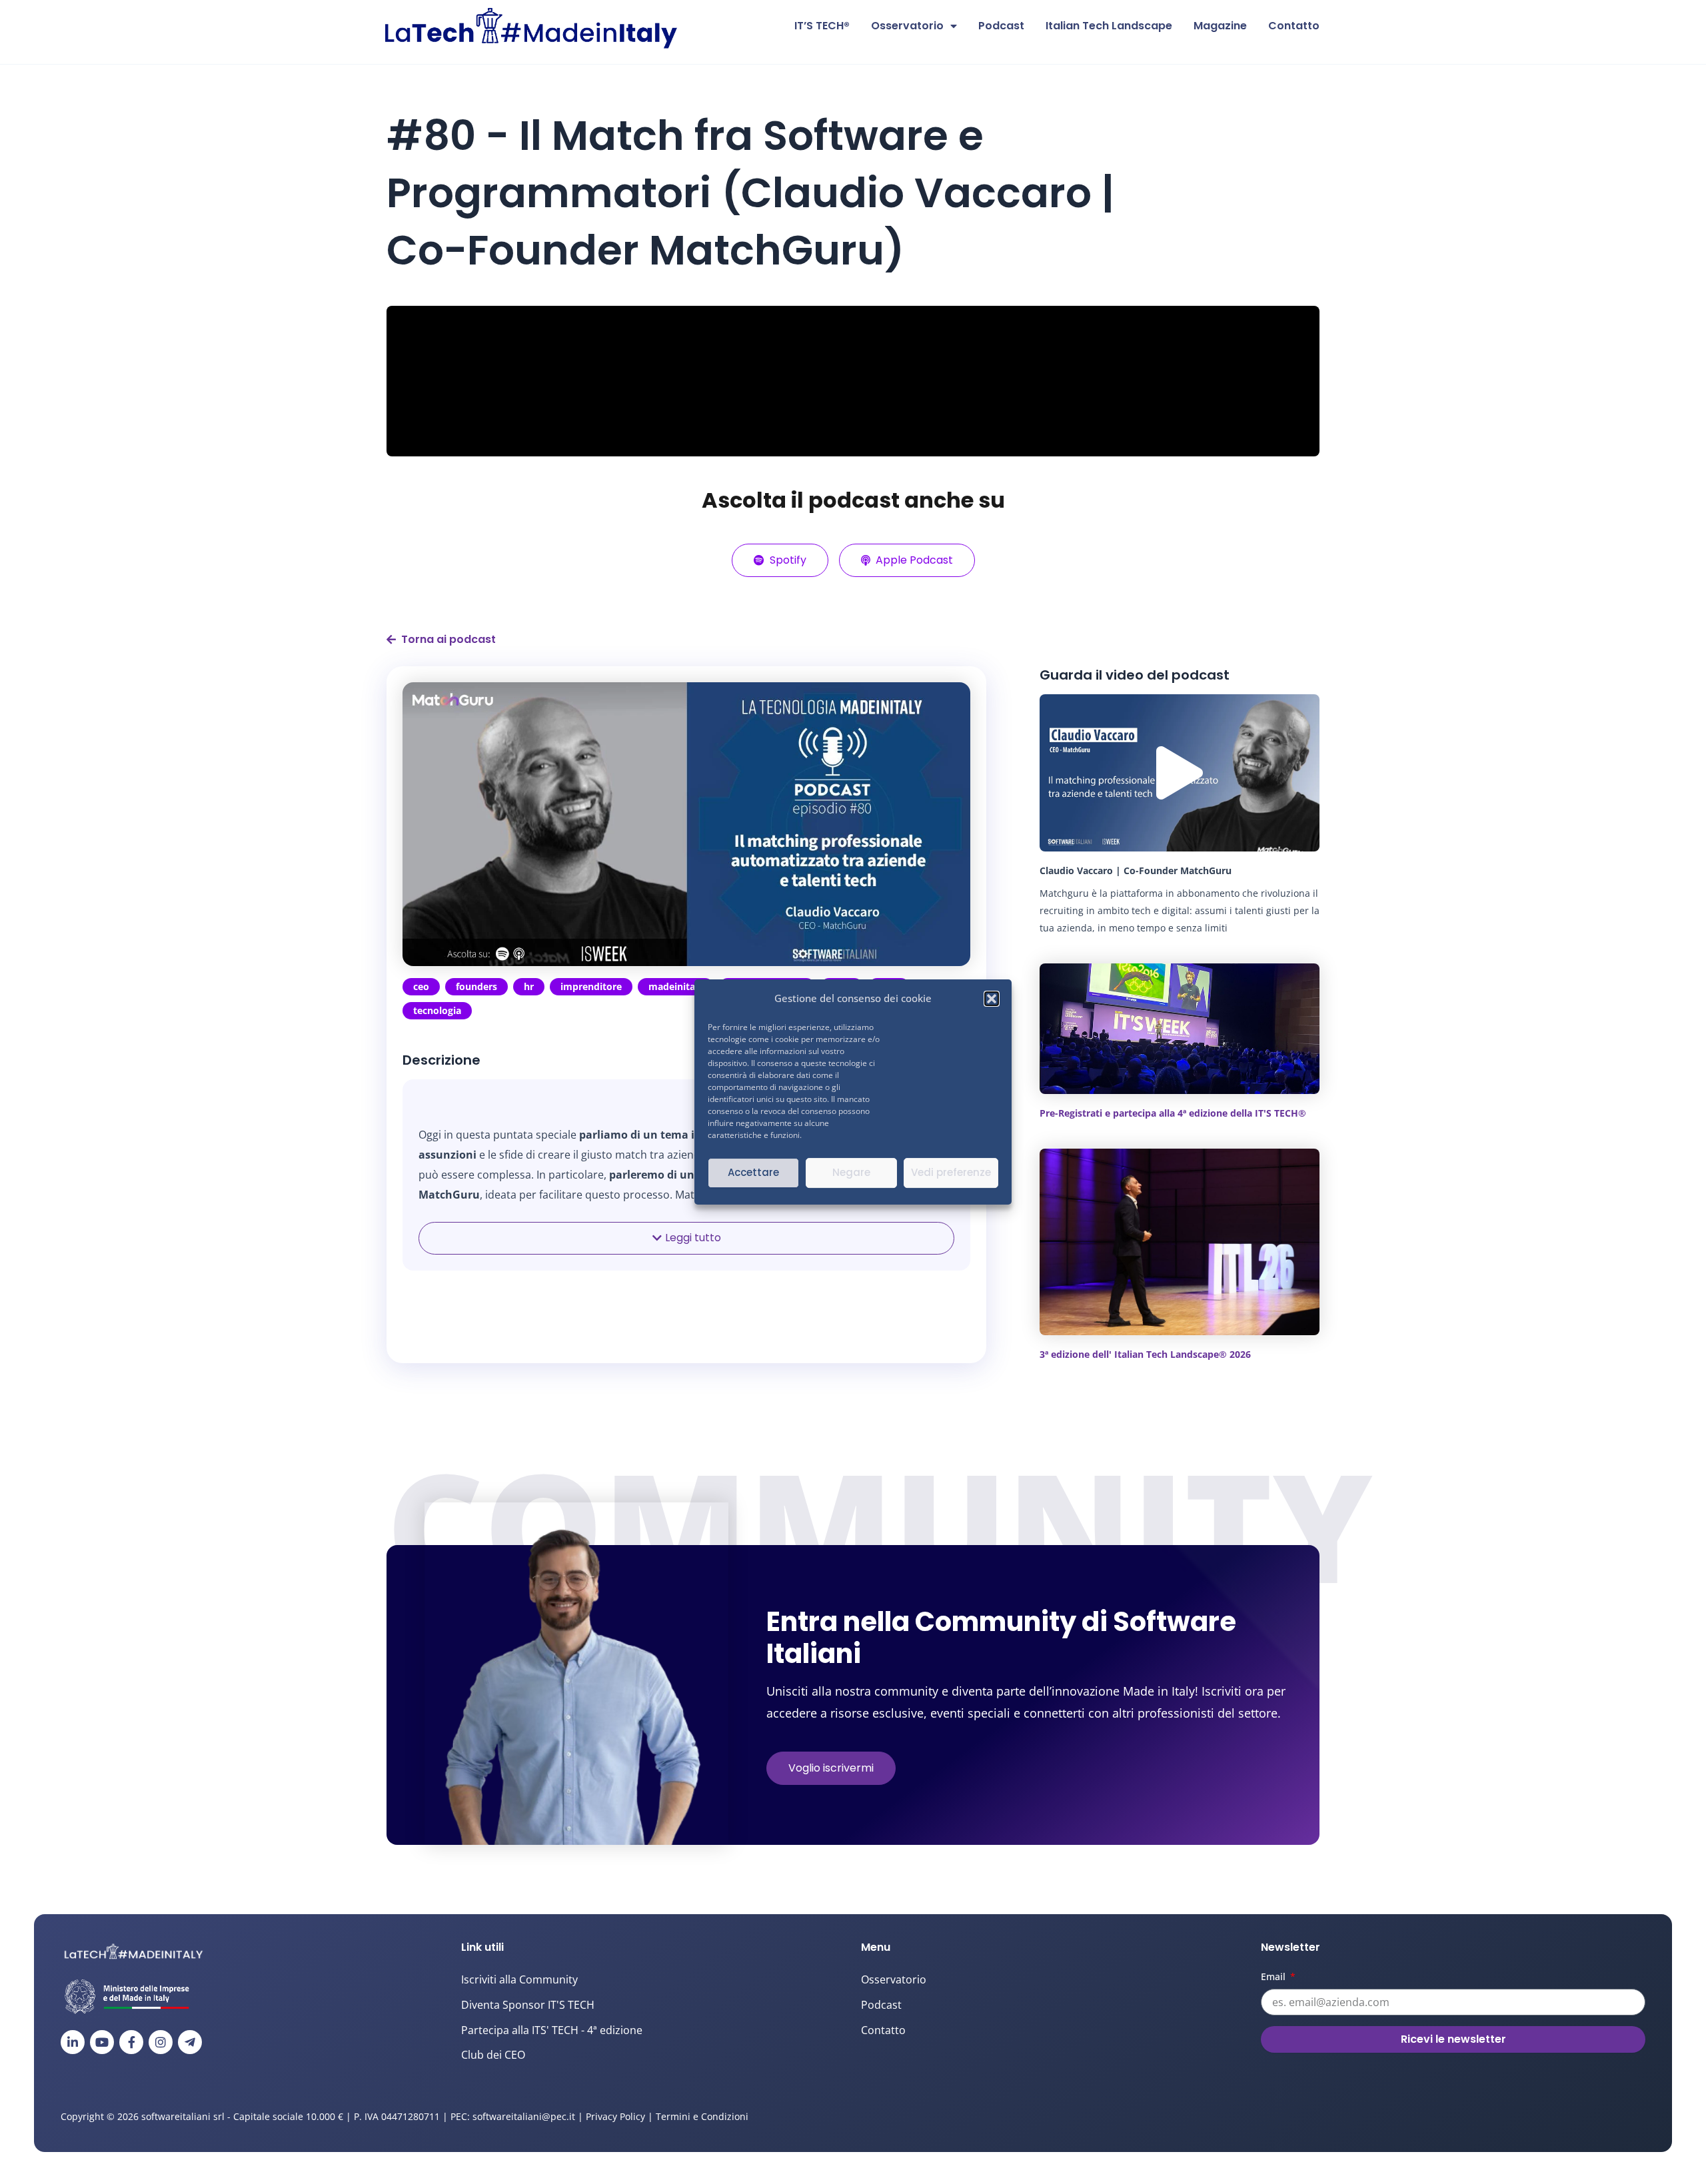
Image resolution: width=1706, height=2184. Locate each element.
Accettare (753, 1172)
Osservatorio (907, 26)
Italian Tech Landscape (1109, 26)
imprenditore (591, 986)
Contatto (1294, 26)
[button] (992, 999)
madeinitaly (676, 986)
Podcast (1001, 26)
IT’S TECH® (822, 26)
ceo (421, 986)
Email (1275, 1976)
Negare (851, 1172)
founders (476, 986)
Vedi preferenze (951, 1172)
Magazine (1220, 26)
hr (529, 986)
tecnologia (437, 1010)
